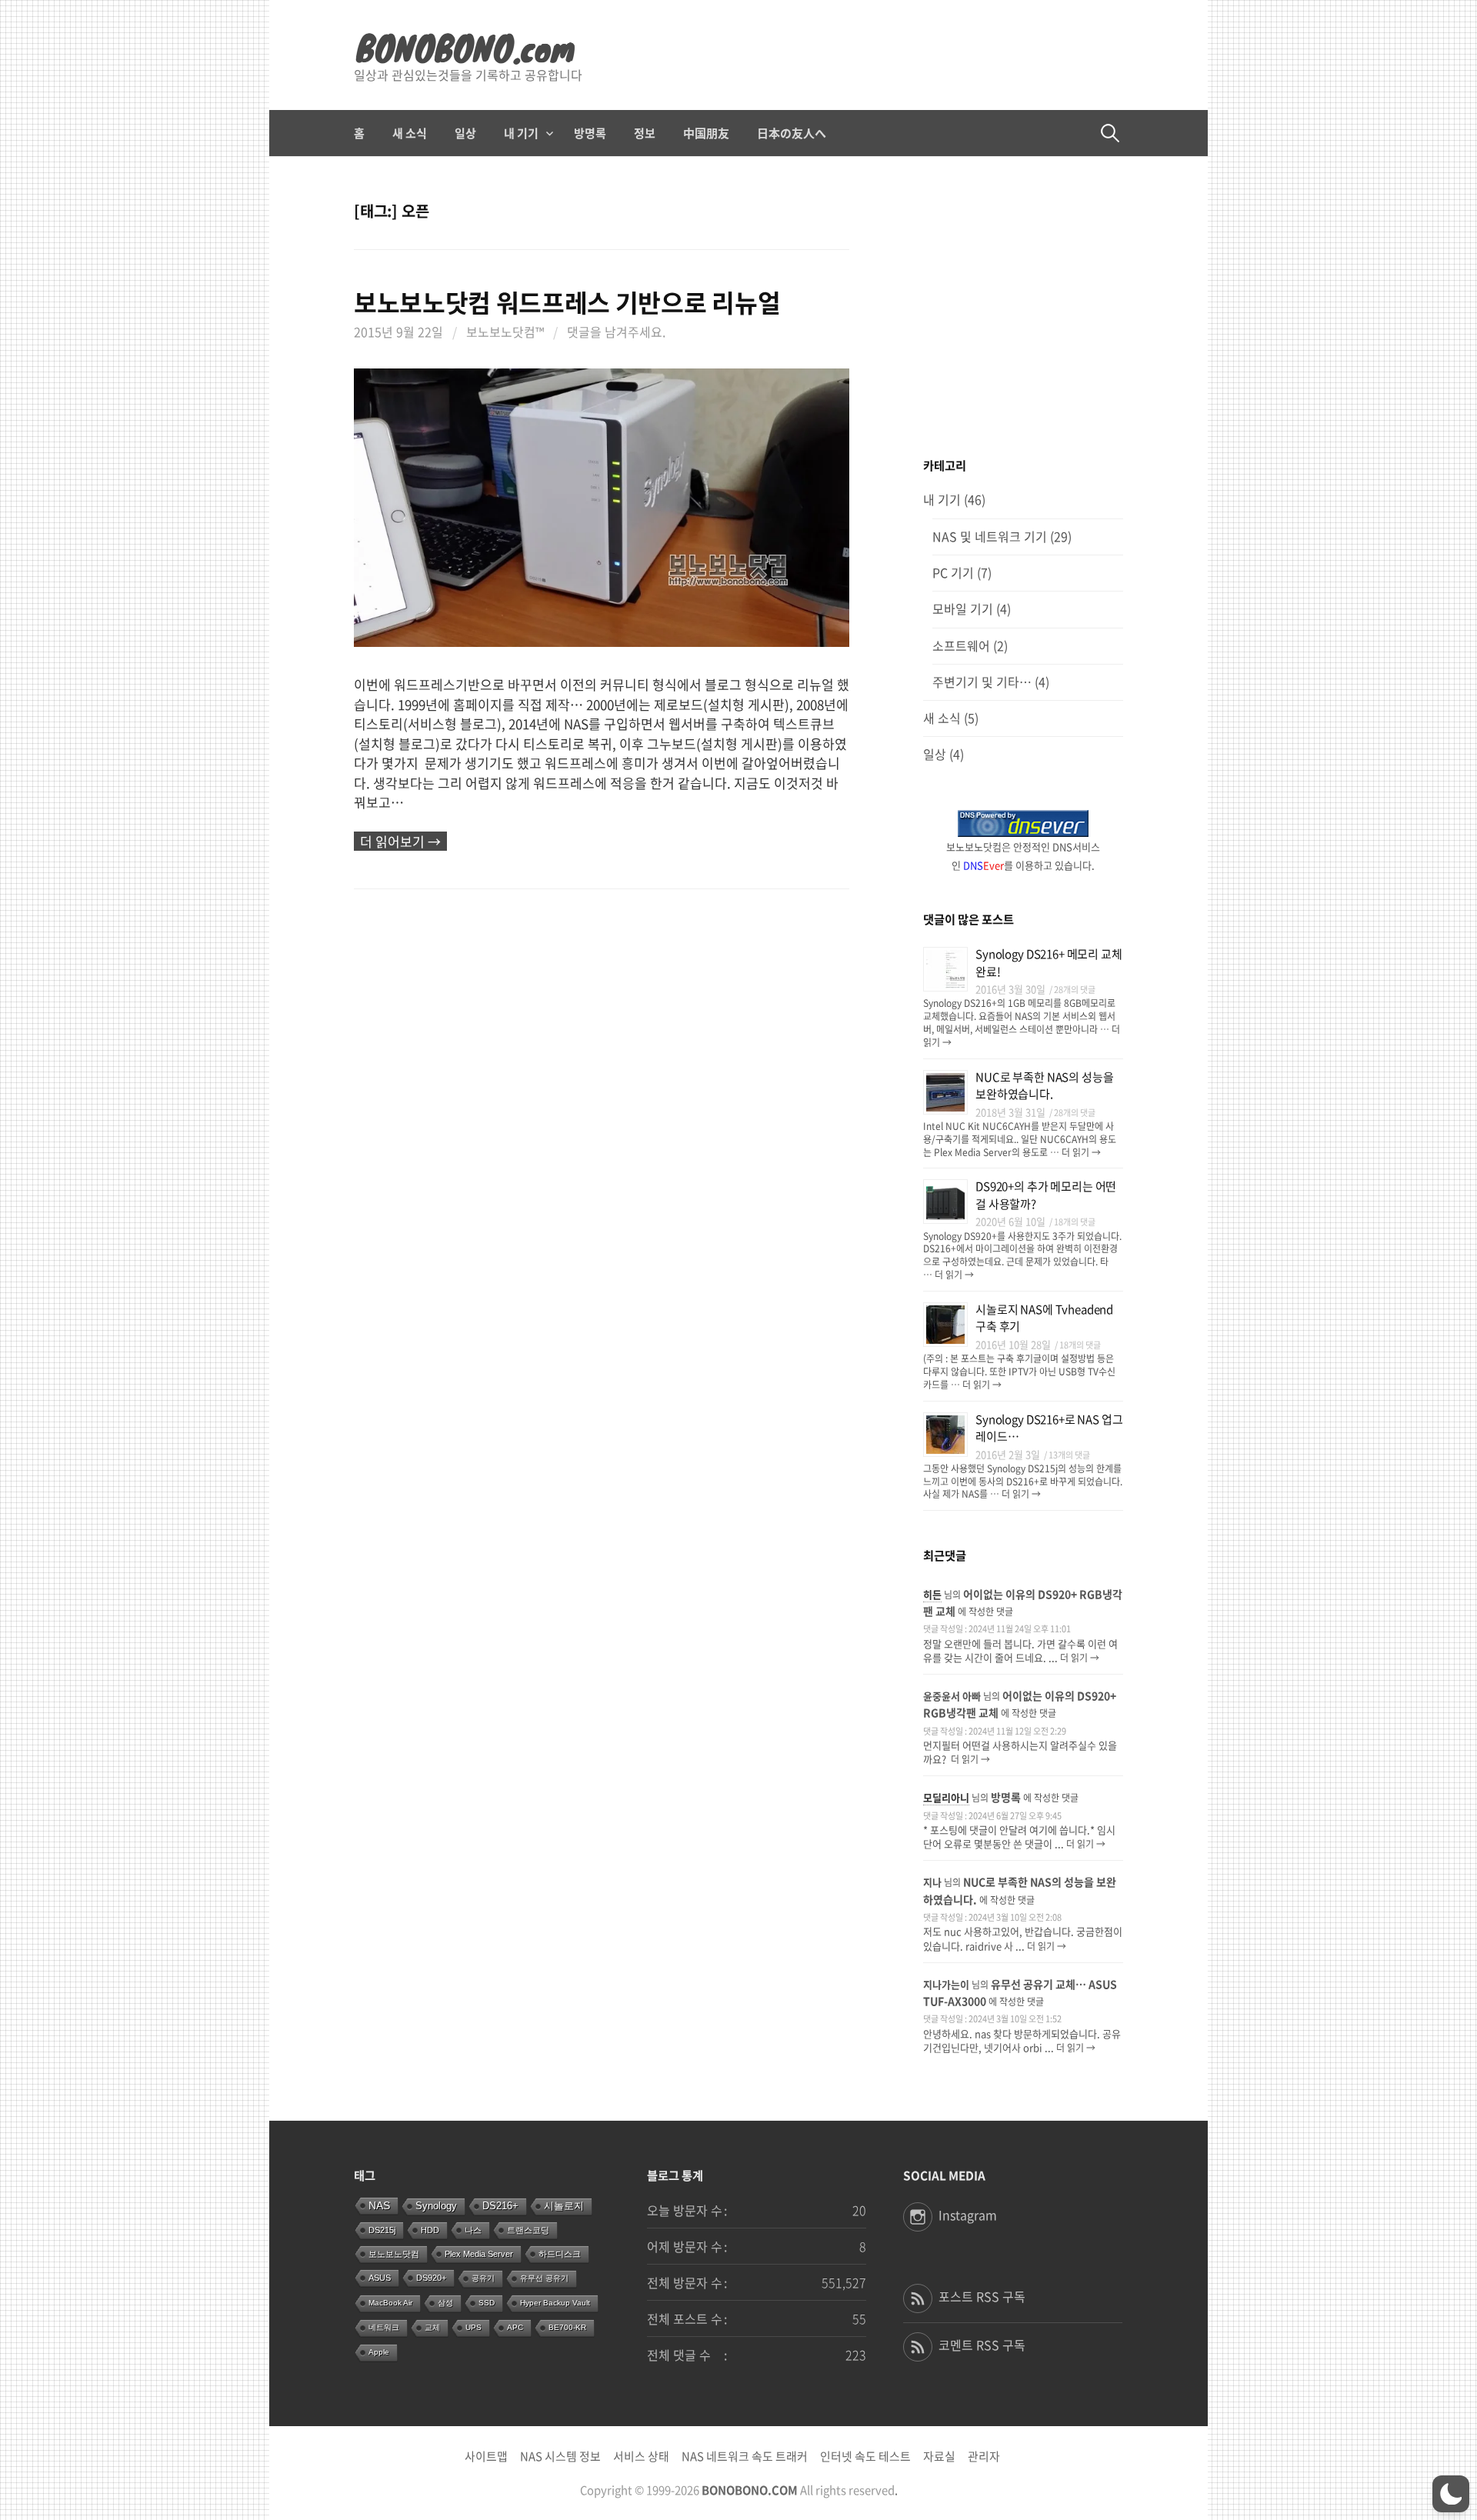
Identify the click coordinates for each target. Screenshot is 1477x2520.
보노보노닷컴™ (505, 332)
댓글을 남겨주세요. (616, 332)
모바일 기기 (963, 609)
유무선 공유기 (544, 2278)
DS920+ (431, 2278)
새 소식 (410, 133)
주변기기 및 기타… (982, 682)
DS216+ (500, 2206)
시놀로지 (564, 2206)
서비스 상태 (641, 2456)
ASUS (380, 2278)
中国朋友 (706, 133)
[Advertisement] (1023, 308)
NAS (379, 2205)
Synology (436, 2206)
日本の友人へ (792, 133)
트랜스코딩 (528, 2230)
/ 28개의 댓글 (1072, 990)
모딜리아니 (946, 1797)
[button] (1451, 2494)
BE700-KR (567, 2327)
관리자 (984, 2456)
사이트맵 (486, 2456)
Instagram (968, 2215)
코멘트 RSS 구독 (982, 2345)
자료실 (939, 2456)
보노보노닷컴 (394, 2254)
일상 (465, 133)
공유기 (483, 2278)
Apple (379, 2352)
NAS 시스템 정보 (560, 2456)
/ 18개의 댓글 (1072, 1222)
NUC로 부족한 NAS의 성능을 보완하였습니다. (1044, 1086)
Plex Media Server (479, 2254)
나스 (473, 2230)
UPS (473, 2327)
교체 (432, 2327)
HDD (430, 2230)
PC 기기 (953, 573)
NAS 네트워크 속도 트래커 (745, 2456)
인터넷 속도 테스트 (865, 2456)
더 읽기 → (1080, 1152)
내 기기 (521, 133)
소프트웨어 (961, 646)
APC (515, 2327)
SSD (487, 2303)
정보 (645, 133)
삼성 (445, 2303)
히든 (932, 1594)
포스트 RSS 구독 (982, 2297)
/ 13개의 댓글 (1067, 1455)
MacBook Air (390, 2303)
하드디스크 (560, 2254)
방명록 (590, 133)
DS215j (382, 2230)
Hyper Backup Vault (555, 2303)
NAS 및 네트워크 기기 (990, 537)
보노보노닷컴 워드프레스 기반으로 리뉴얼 (567, 302)
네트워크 (384, 2327)
